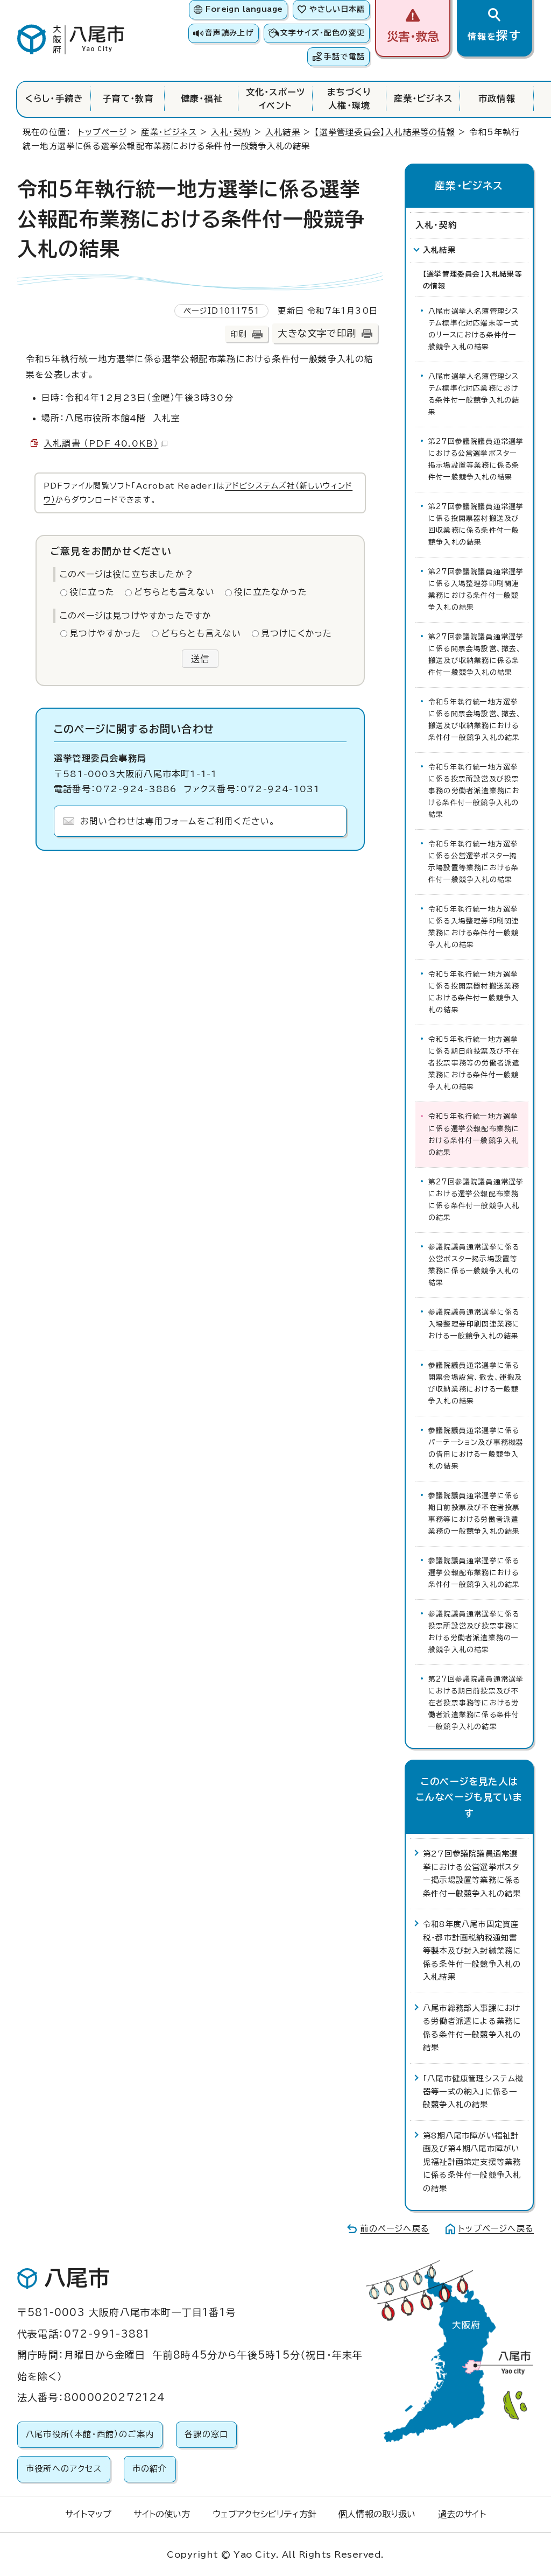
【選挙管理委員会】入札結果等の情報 (384, 132)
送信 (200, 659)
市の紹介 (150, 2469)
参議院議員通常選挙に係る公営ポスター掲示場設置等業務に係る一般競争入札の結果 (474, 1265)
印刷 (238, 334)
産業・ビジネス (423, 98)
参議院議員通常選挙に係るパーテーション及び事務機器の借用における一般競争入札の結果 (476, 1448)
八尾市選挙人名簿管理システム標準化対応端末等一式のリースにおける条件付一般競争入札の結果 (474, 329)
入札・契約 (231, 132)
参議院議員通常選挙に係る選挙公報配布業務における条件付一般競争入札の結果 (474, 1573)
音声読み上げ (229, 33)
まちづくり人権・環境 (349, 98)
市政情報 (497, 98)
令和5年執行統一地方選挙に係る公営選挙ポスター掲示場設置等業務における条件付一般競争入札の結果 (474, 862)
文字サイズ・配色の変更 (323, 33)
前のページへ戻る (395, 2229)
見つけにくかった (297, 633)
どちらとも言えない (174, 592)
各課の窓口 (206, 2434)
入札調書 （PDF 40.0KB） (101, 443)
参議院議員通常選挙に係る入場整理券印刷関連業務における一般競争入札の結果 (474, 1324)
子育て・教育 (128, 98)
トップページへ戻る (496, 2229)
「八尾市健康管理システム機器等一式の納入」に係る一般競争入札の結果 (474, 2092)
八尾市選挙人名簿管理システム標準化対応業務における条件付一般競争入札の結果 (474, 394)
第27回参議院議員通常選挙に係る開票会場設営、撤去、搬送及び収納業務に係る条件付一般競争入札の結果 (476, 655)
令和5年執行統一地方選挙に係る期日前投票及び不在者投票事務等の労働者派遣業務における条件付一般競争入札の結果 (474, 1063)
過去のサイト (462, 2514)
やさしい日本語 (337, 9)
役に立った (92, 592)
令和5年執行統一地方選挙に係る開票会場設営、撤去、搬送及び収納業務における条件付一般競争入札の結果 (475, 720)
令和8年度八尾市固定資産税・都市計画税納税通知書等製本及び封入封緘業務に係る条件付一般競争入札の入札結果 (472, 1950)
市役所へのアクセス (64, 2469)
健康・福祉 (202, 98)
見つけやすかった (105, 633)
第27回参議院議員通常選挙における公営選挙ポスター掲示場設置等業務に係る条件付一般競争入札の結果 (476, 459)
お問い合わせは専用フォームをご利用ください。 (178, 821)
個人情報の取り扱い (377, 2514)
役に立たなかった (271, 592)
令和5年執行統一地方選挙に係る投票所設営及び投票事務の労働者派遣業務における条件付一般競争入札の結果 (474, 791)
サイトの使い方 (162, 2514)
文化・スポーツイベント (275, 98)
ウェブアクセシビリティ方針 (264, 2514)
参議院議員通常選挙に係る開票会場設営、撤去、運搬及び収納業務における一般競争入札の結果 (475, 1383)
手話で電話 (344, 57)
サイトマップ (88, 2514)
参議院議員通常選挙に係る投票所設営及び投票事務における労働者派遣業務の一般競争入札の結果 (474, 1632)
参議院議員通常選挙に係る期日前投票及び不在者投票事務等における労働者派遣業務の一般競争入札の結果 (474, 1513)
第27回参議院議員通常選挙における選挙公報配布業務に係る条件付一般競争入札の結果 (476, 1200)
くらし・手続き (54, 98)
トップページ (103, 132)
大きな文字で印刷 (317, 333)
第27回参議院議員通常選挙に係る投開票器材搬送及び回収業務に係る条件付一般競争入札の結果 (476, 524)
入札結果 (283, 132)
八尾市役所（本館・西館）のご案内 (90, 2434)
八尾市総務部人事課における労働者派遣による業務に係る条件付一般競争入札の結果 (472, 2028)
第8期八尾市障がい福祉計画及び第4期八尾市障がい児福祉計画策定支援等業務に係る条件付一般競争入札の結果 (472, 2162)
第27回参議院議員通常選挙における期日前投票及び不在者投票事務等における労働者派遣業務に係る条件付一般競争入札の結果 (476, 1703)
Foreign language (244, 9)
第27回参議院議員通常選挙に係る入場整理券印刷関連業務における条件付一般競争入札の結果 (476, 590)
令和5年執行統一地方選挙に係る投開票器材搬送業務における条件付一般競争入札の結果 (474, 992)
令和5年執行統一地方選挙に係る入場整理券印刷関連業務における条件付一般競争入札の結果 (474, 927)
